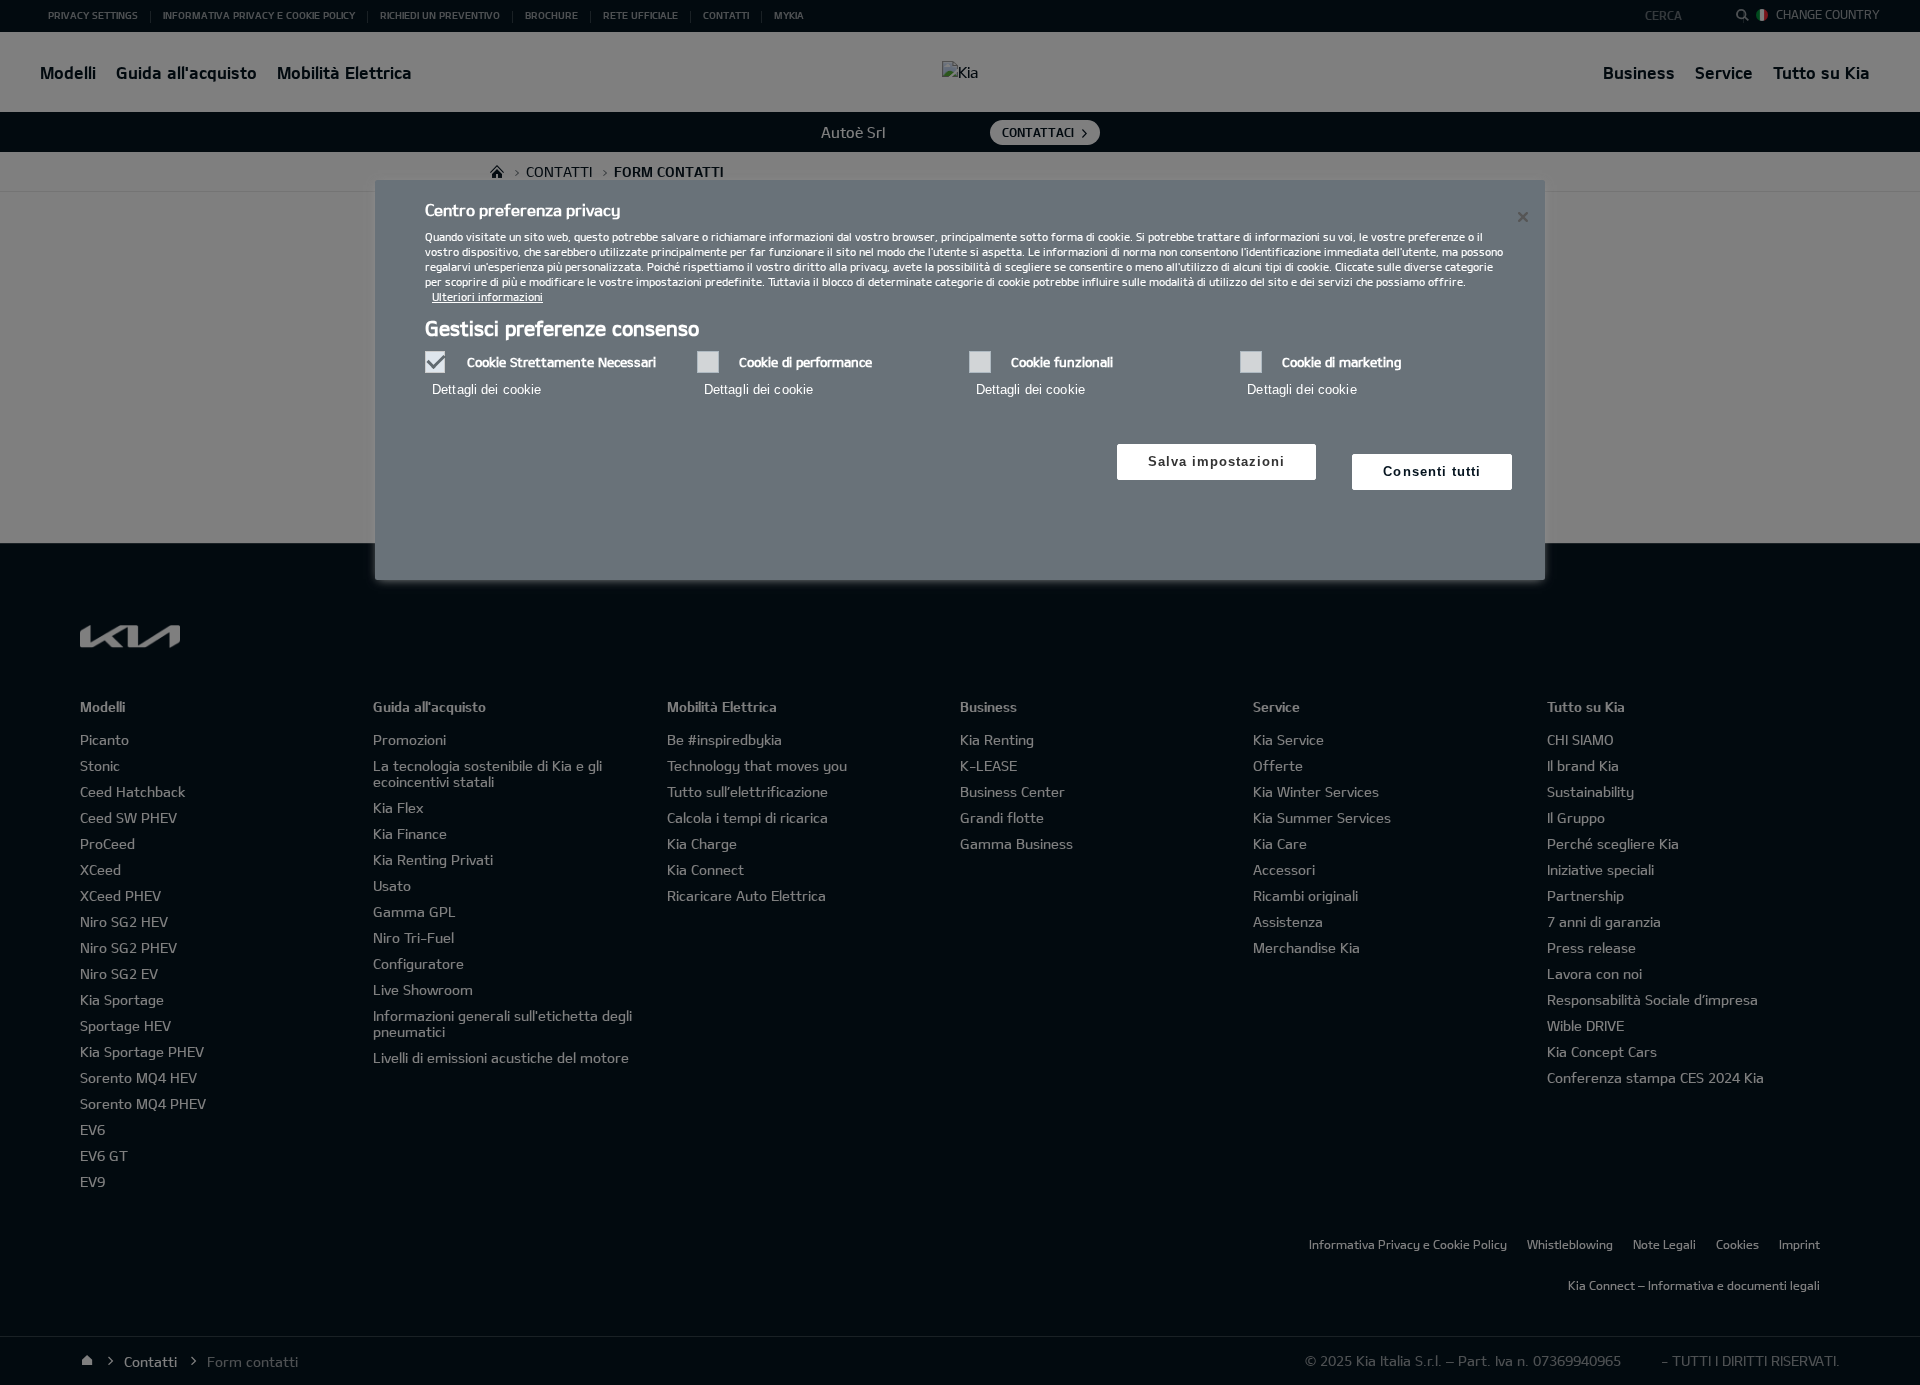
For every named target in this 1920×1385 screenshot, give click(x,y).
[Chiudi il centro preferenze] (1523, 217)
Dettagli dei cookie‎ (486, 389)
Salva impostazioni (1217, 461)
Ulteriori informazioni (487, 296)
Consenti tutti (1432, 471)
